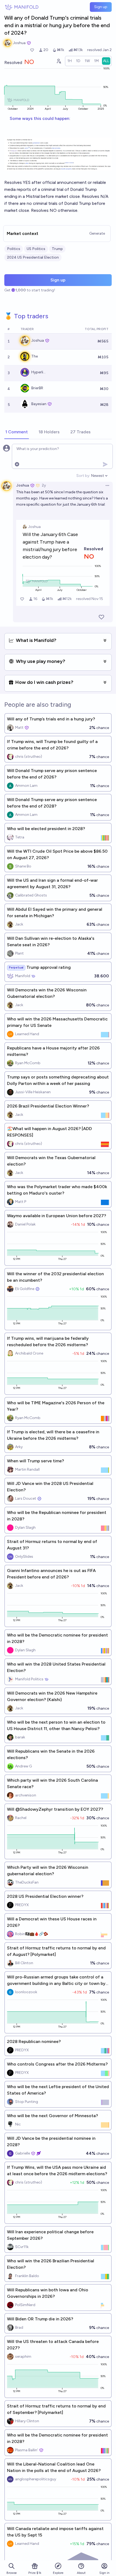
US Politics (36, 249)
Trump (57, 249)
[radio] (70, 61)
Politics (14, 249)
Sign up (101, 7)
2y (44, 485)
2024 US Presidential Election (33, 257)
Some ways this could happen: (40, 118)
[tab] (17, 432)
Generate (97, 233)
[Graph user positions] (59, 61)
